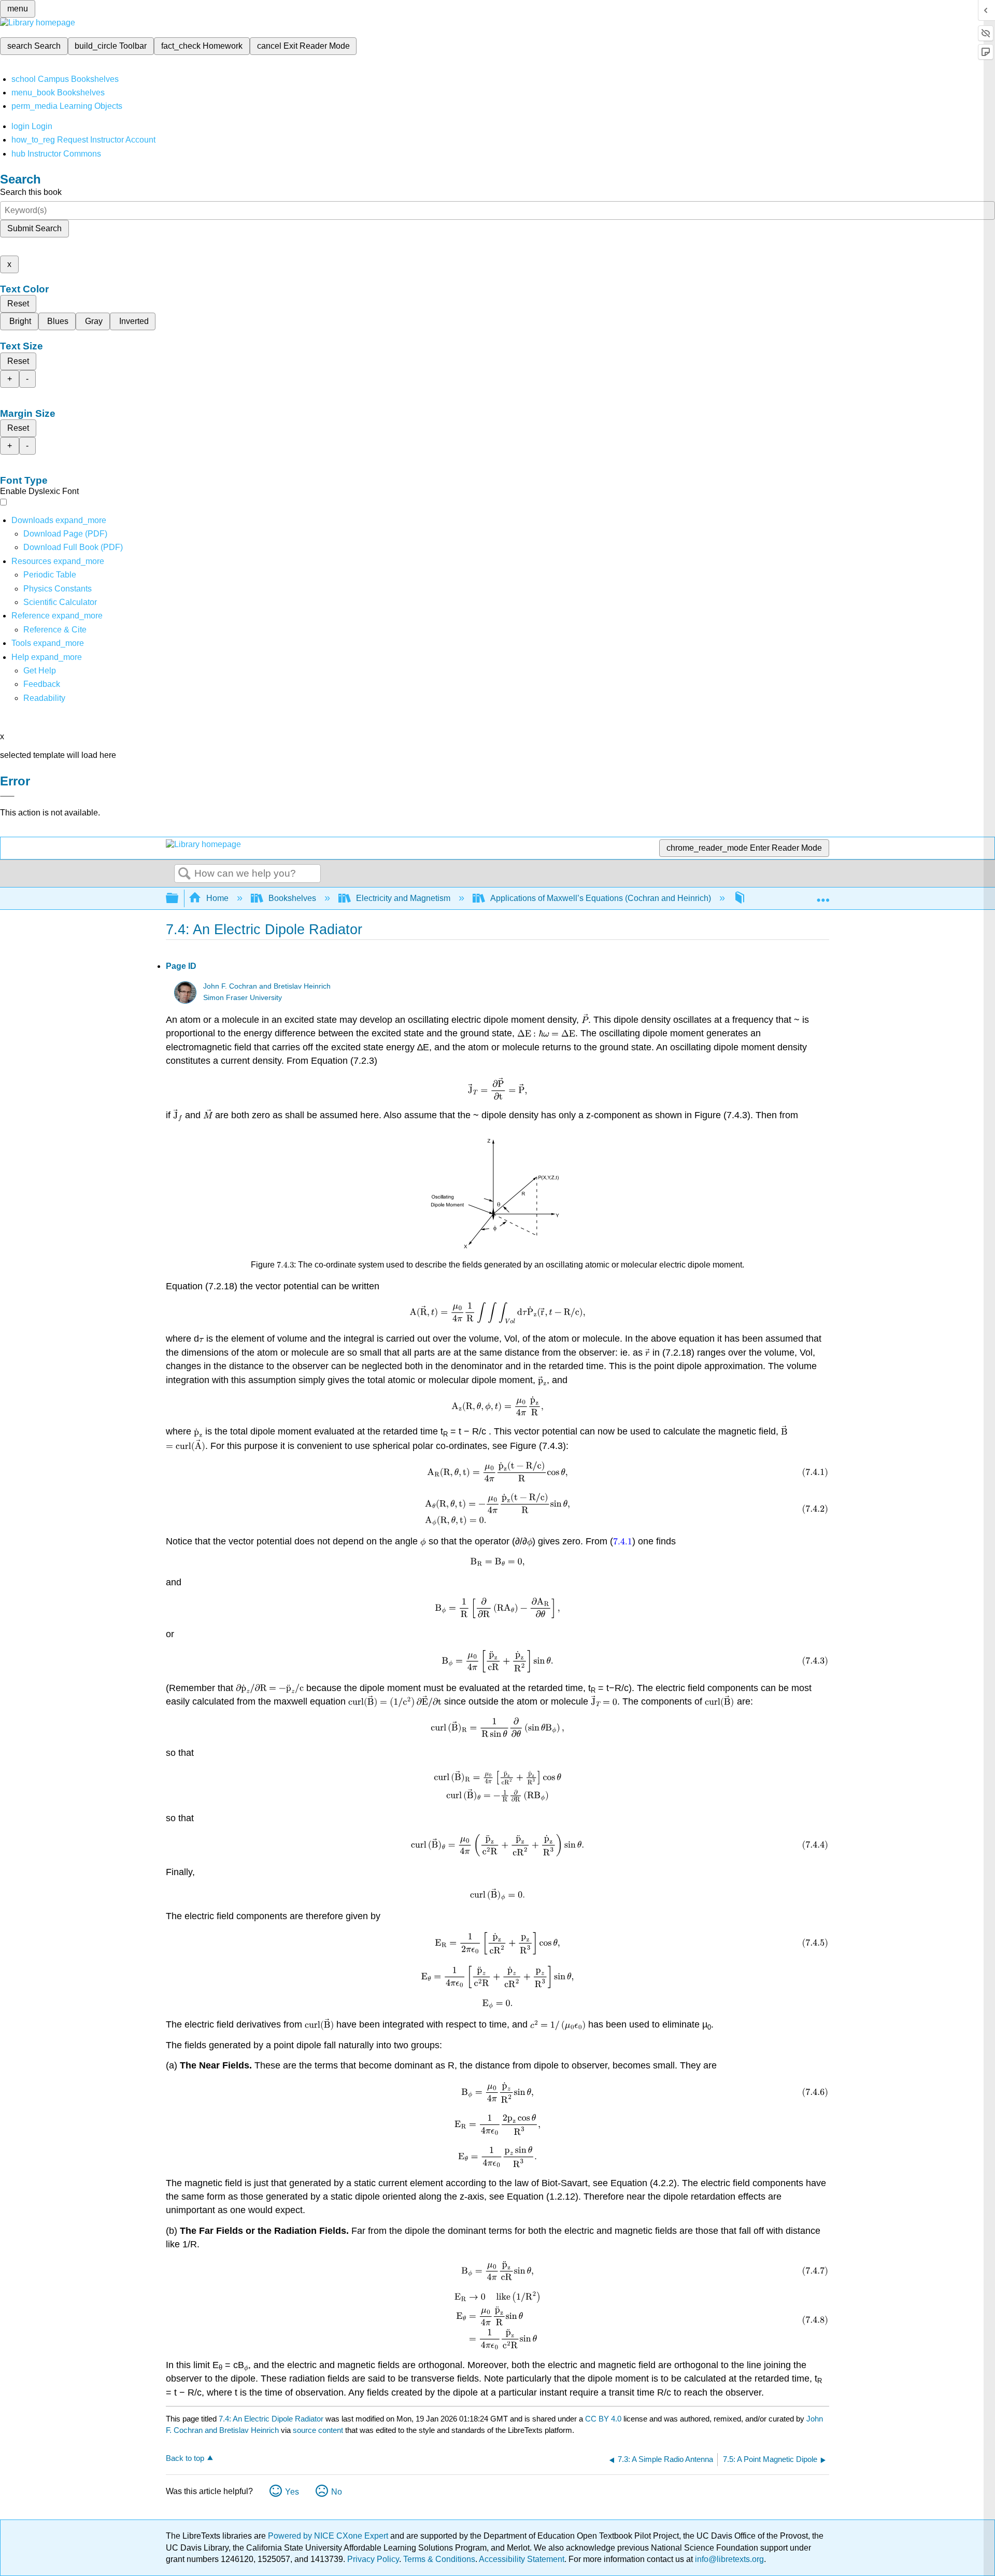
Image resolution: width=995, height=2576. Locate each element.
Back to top (185, 2458)
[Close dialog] (7, 796)
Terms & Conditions (439, 2559)
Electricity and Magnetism (403, 898)
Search (184, 874)
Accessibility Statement (522, 2559)
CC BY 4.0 (603, 2419)
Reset (18, 304)
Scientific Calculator (60, 602)
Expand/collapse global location (823, 895)
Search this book (31, 192)
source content (318, 2430)
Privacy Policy (373, 2559)
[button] (42, 684)
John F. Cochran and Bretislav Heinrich (267, 986)
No (337, 2492)
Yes (292, 2492)
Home (217, 898)
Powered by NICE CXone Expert (329, 2536)
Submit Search (34, 228)
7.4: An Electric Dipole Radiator (271, 2419)
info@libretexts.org (728, 2559)
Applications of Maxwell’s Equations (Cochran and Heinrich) (601, 898)
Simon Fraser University (243, 998)
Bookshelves (292, 898)
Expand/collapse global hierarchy (179, 899)
